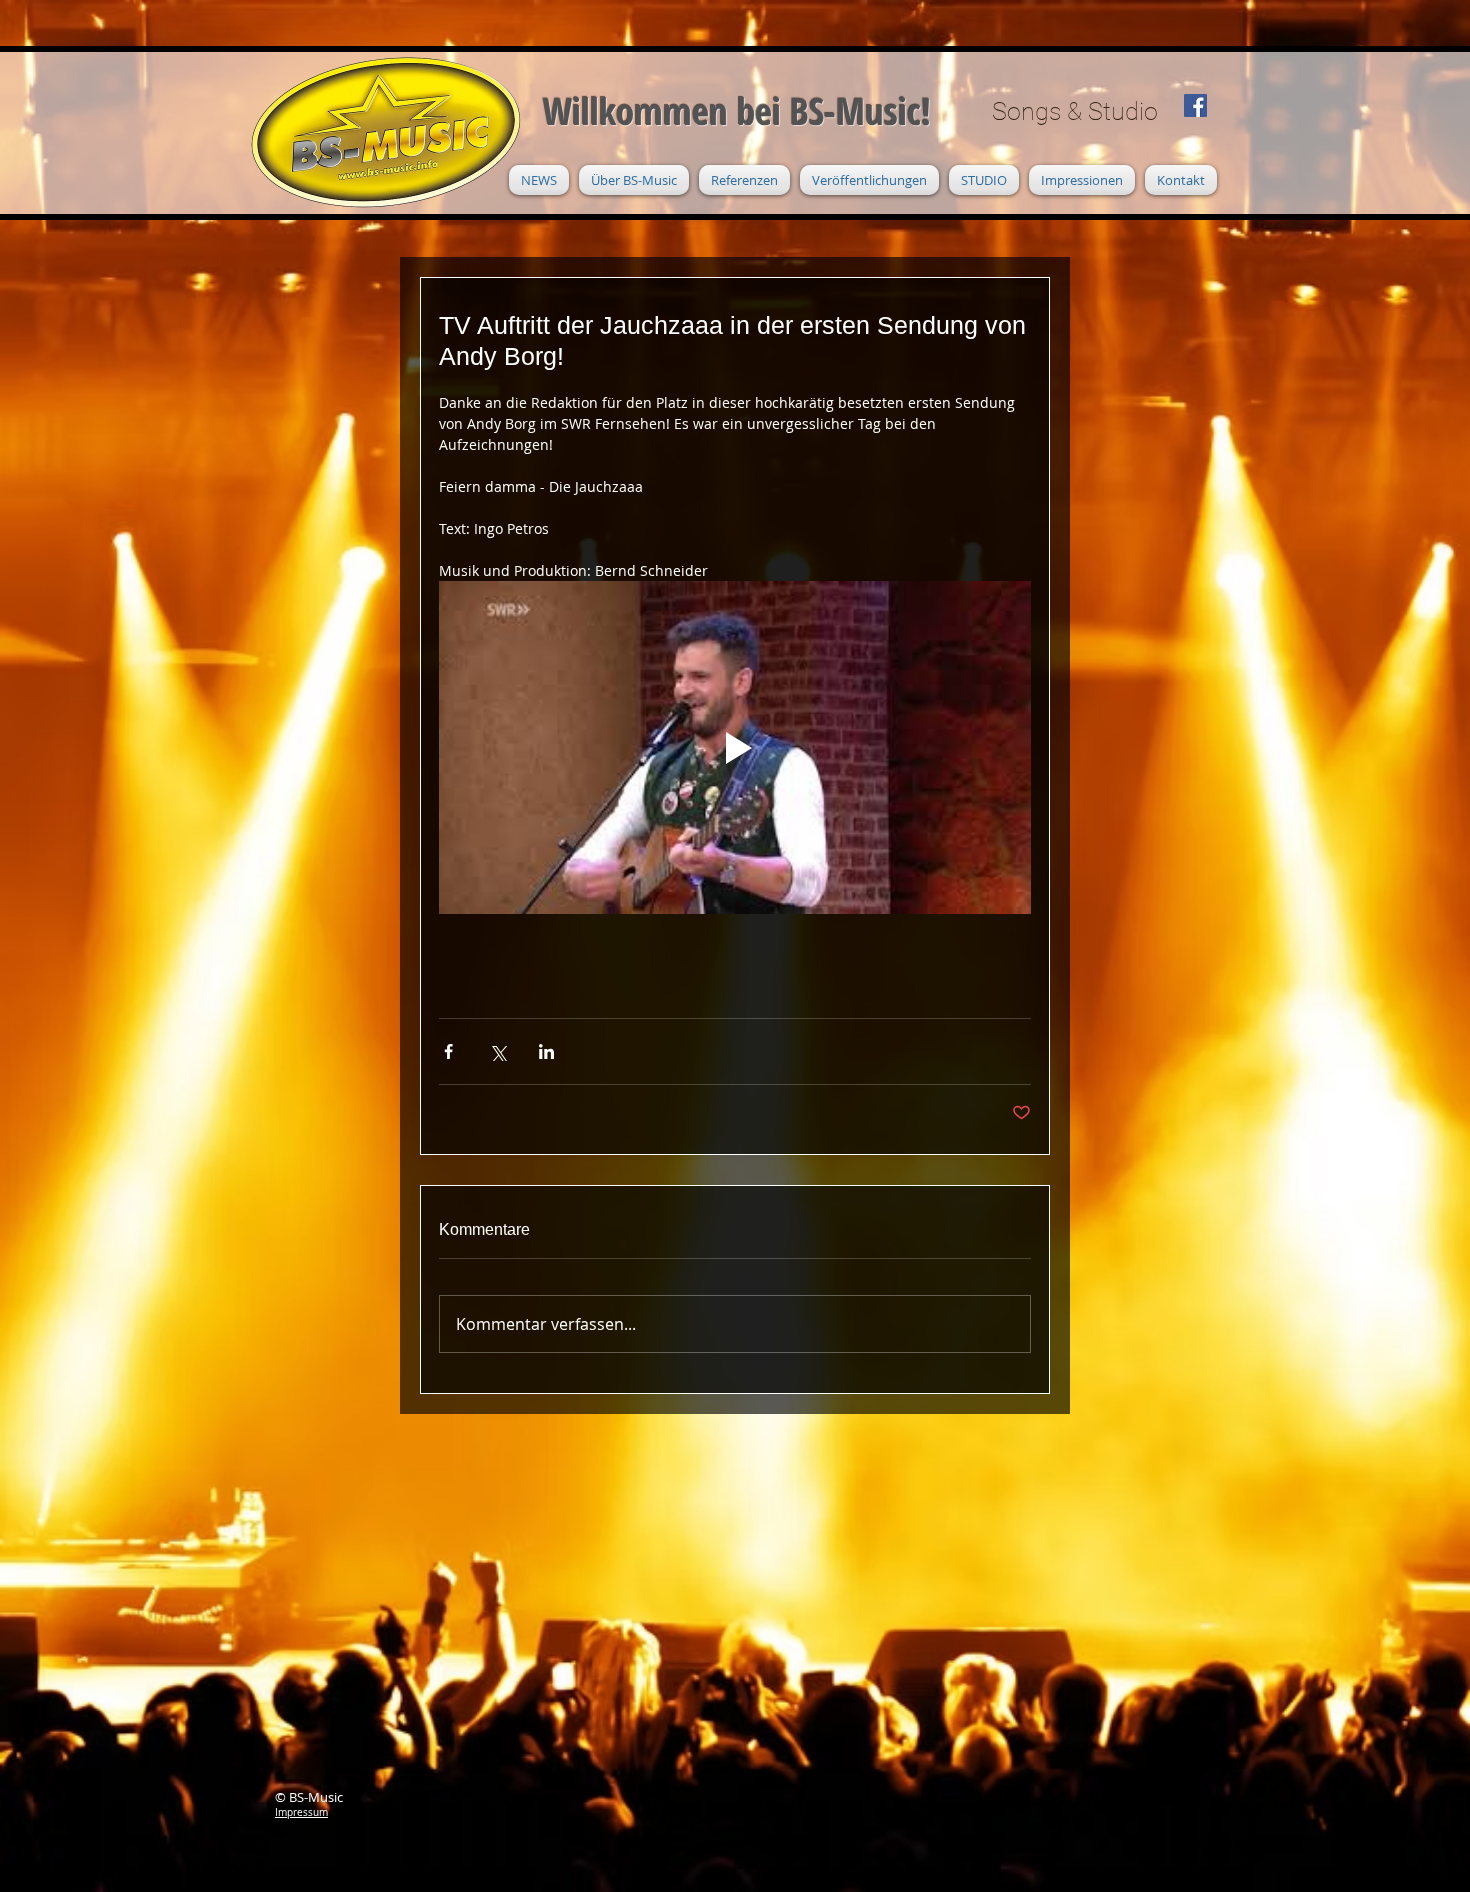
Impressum (301, 1812)
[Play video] (735, 747)
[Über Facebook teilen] (448, 1051)
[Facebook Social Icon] (1195, 105)
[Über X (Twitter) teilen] (497, 1051)
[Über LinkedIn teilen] (546, 1051)
